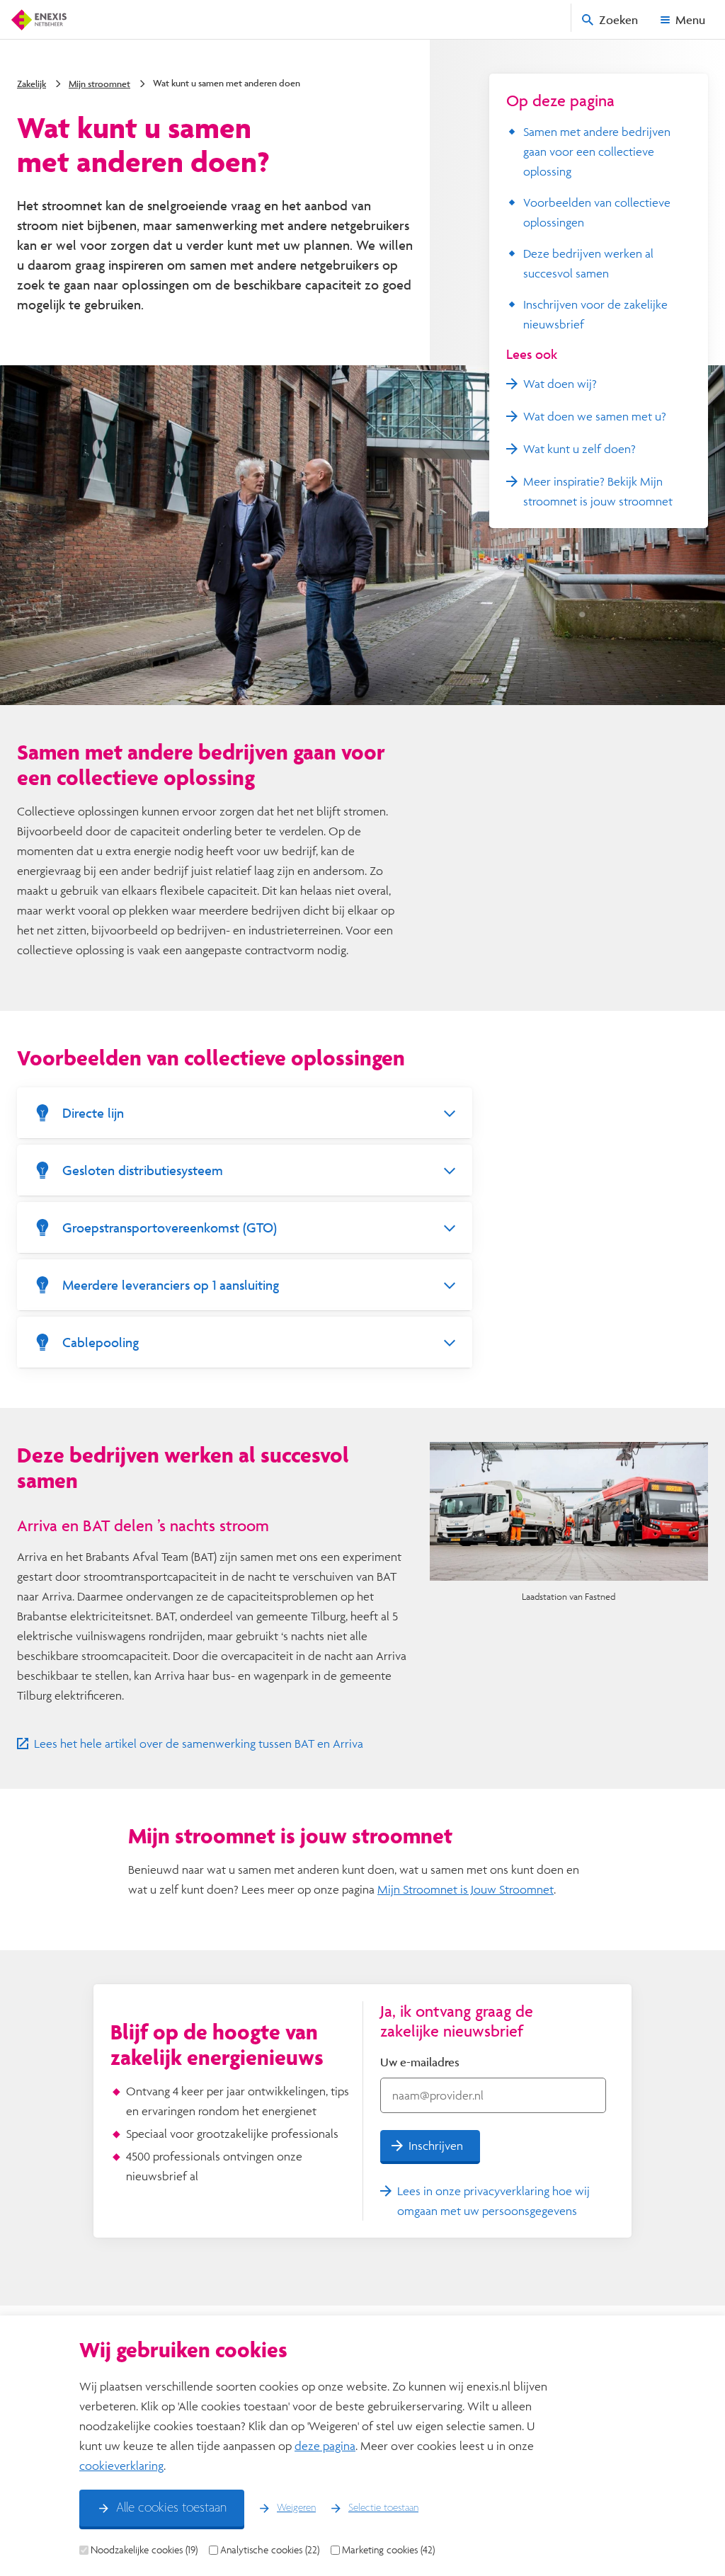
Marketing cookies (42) (388, 2550)
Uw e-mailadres (420, 2062)
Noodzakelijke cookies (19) (144, 2550)
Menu (690, 19)
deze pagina (325, 2445)
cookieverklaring (121, 2465)
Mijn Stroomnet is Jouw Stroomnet (466, 1889)
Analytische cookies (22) (270, 2550)
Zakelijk (32, 84)
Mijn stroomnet (99, 84)
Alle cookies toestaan (171, 2508)
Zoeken (618, 19)
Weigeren (296, 2508)
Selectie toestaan (383, 2508)
